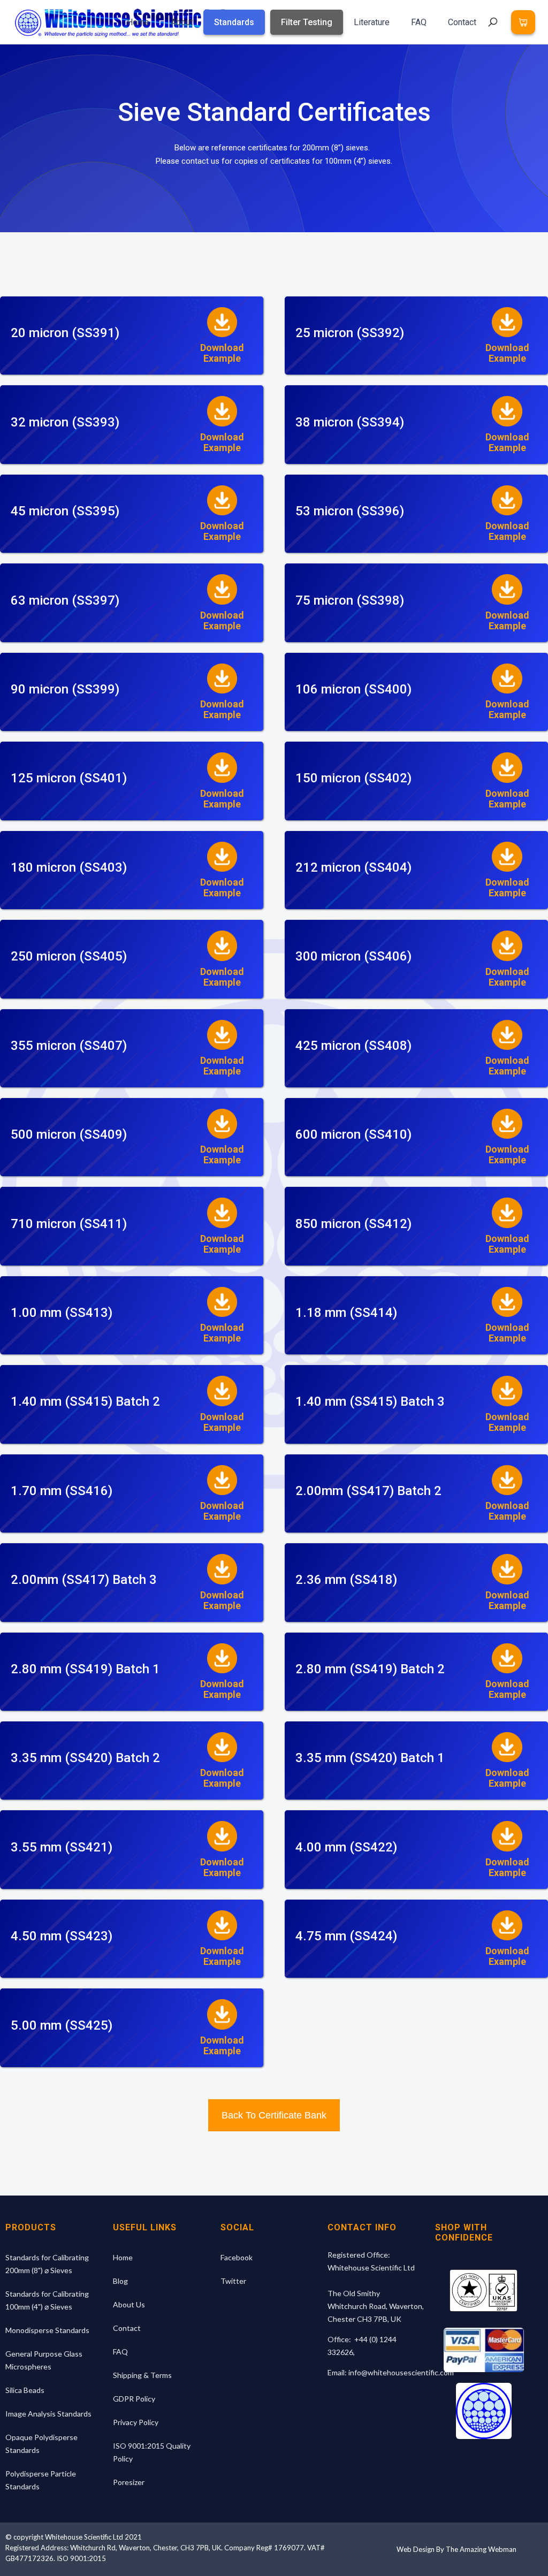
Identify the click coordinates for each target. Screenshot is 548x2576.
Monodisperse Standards (47, 2330)
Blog (120, 2281)
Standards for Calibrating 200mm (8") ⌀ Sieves (47, 2264)
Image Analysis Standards (48, 2414)
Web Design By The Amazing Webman (456, 2549)
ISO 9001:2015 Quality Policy (152, 2452)
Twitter (233, 2281)
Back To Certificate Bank (274, 2115)
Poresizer (129, 2482)
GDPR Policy (134, 2399)
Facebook (237, 2257)
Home (138, 22)
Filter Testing (307, 22)
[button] (523, 22)
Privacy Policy (136, 2422)
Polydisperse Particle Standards (41, 2480)
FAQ (419, 22)
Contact (462, 22)
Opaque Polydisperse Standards (41, 2444)
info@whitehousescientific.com (401, 2372)
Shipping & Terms (142, 2375)
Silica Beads (25, 2390)
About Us (129, 2304)
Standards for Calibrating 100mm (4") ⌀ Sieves (47, 2300)
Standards (234, 22)
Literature (372, 22)
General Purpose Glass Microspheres (44, 2360)
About (182, 22)
